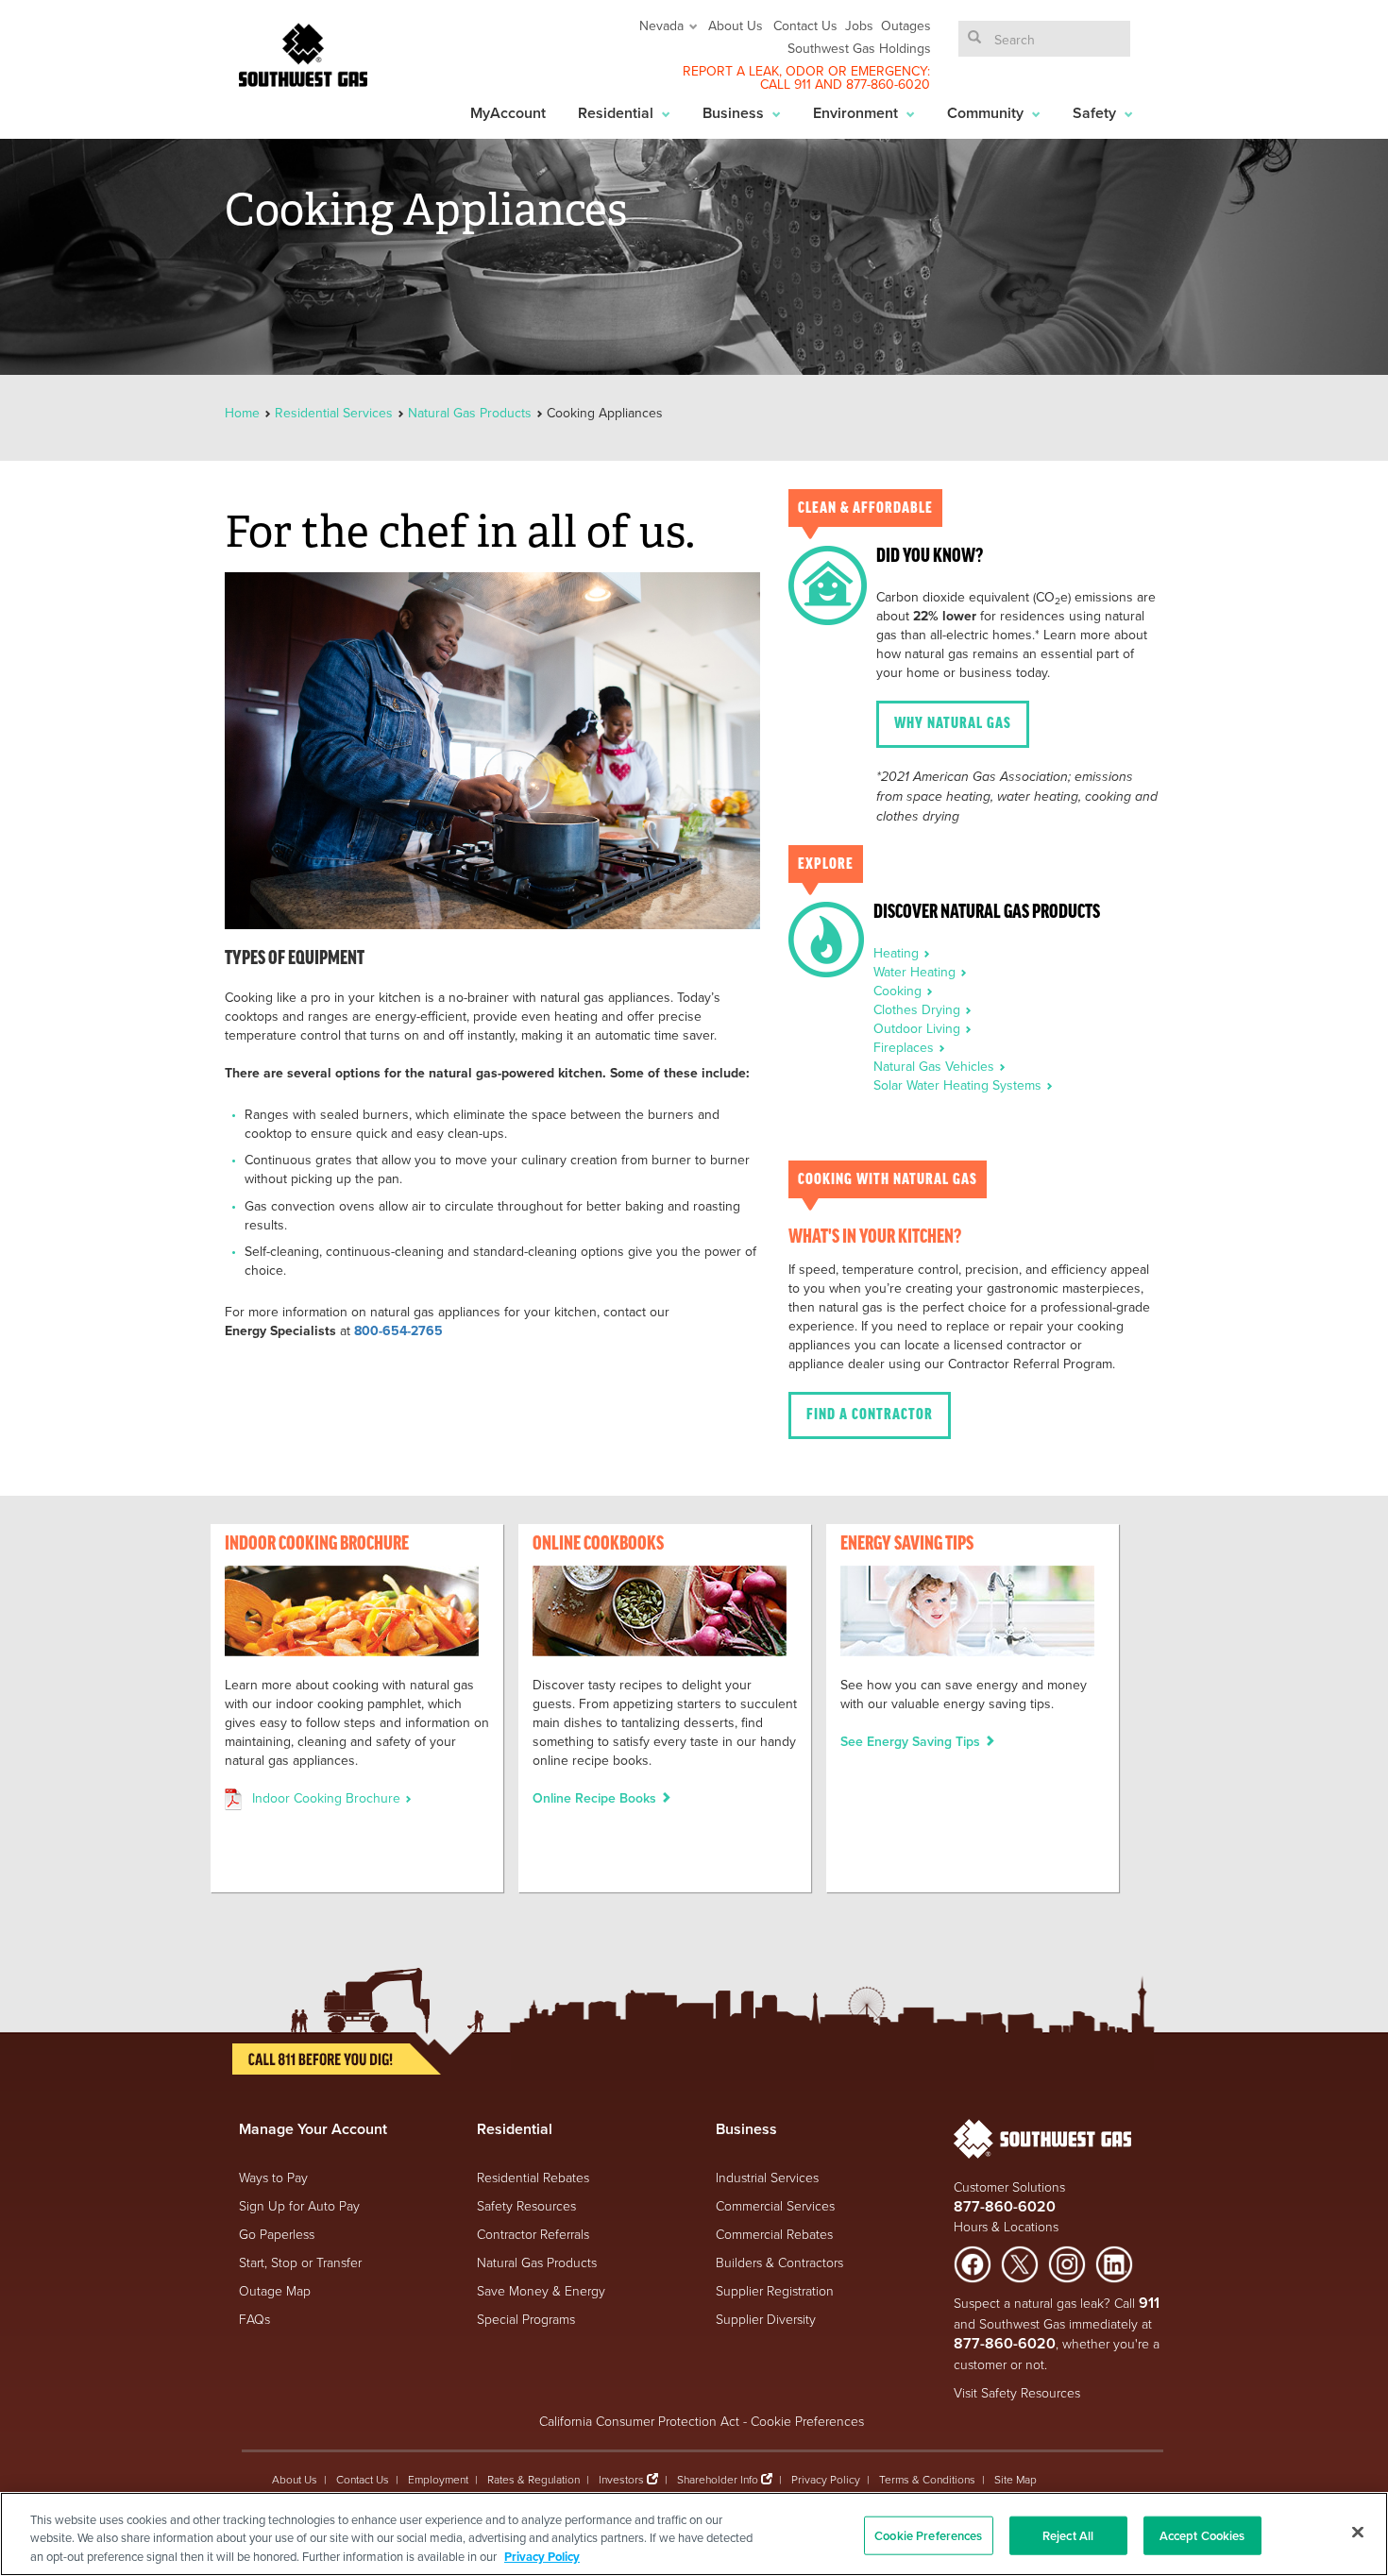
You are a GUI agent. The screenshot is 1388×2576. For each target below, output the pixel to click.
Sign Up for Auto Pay (299, 2205)
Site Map (1016, 2479)
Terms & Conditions (927, 2479)
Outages (906, 25)
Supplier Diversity (766, 2319)
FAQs (254, 2319)
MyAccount (508, 113)
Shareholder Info (718, 2479)
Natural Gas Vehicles (936, 1066)
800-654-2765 (398, 1330)
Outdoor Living (919, 1028)
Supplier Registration (775, 2290)
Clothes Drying (919, 1009)
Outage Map (275, 2290)
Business (735, 113)
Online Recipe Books (596, 1798)
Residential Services (334, 413)
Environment (857, 113)
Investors (623, 2479)
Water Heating (916, 972)
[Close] (1358, 2532)
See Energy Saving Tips (912, 1741)
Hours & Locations (1006, 2226)
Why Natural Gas (953, 724)
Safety (1096, 113)
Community (987, 113)
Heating (898, 953)
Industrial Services (767, 2177)
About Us (736, 25)
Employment (438, 2479)
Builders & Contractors (779, 2262)
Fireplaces (906, 1047)
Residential (618, 113)
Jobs (859, 25)
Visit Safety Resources (1017, 2392)
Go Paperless (277, 2234)
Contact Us (805, 25)
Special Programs (526, 2319)
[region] (694, 2534)
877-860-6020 (888, 84)
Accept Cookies (1202, 2535)
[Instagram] (1067, 2263)
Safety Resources (526, 2205)
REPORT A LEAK (731, 71)
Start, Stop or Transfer (300, 2262)
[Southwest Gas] (303, 55)
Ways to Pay (273, 2177)
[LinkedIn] (1114, 2263)
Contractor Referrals (533, 2234)
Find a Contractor (870, 1415)
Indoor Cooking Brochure (328, 1798)
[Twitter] (1020, 2263)
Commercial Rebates (774, 2234)
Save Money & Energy (541, 2290)
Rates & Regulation (533, 2479)
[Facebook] (973, 2263)
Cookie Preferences (807, 2421)
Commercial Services (775, 2205)
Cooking (899, 991)
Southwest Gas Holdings (859, 48)
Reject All (1068, 2535)
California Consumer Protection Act (639, 2421)
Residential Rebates (533, 2177)
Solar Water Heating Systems (959, 1085)
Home (244, 413)
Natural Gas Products (470, 413)
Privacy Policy (826, 2479)
